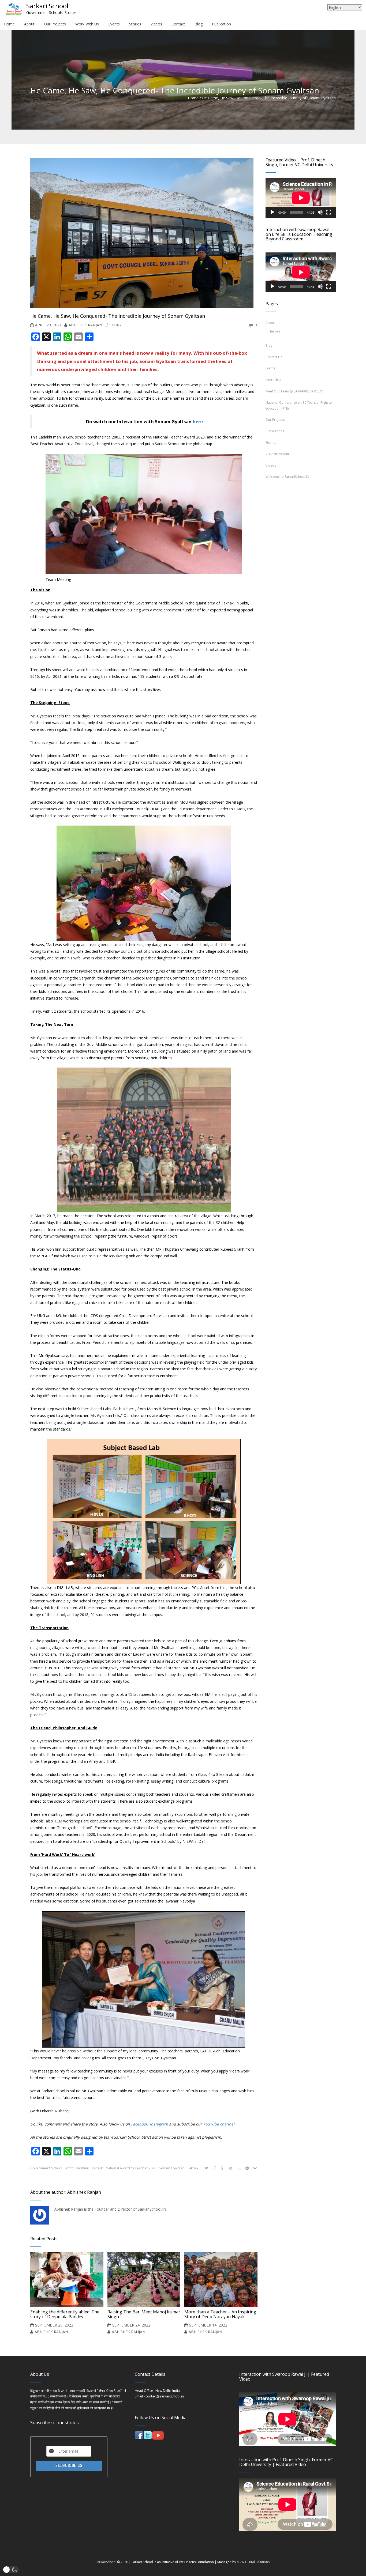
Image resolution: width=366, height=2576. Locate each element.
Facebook (139, 2124)
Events (270, 368)
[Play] (272, 212)
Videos (271, 465)
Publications (275, 431)
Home (193, 98)
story (115, 325)
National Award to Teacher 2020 (131, 2168)
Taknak (193, 2168)
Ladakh (98, 2168)
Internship (273, 380)
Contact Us (274, 357)
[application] (301, 198)
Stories (271, 443)
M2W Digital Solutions (253, 2562)
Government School (46, 2168)
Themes (274, 331)
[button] (11, 2570)
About (270, 323)
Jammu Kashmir (77, 2168)
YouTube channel (219, 2124)
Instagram (159, 2124)
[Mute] (320, 212)
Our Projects (275, 420)
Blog (269, 345)
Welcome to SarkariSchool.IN (287, 477)
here (198, 421)
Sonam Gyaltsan (172, 2168)
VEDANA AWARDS (279, 454)
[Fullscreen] (329, 212)
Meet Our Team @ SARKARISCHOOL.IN (294, 391)
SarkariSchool (106, 2562)
